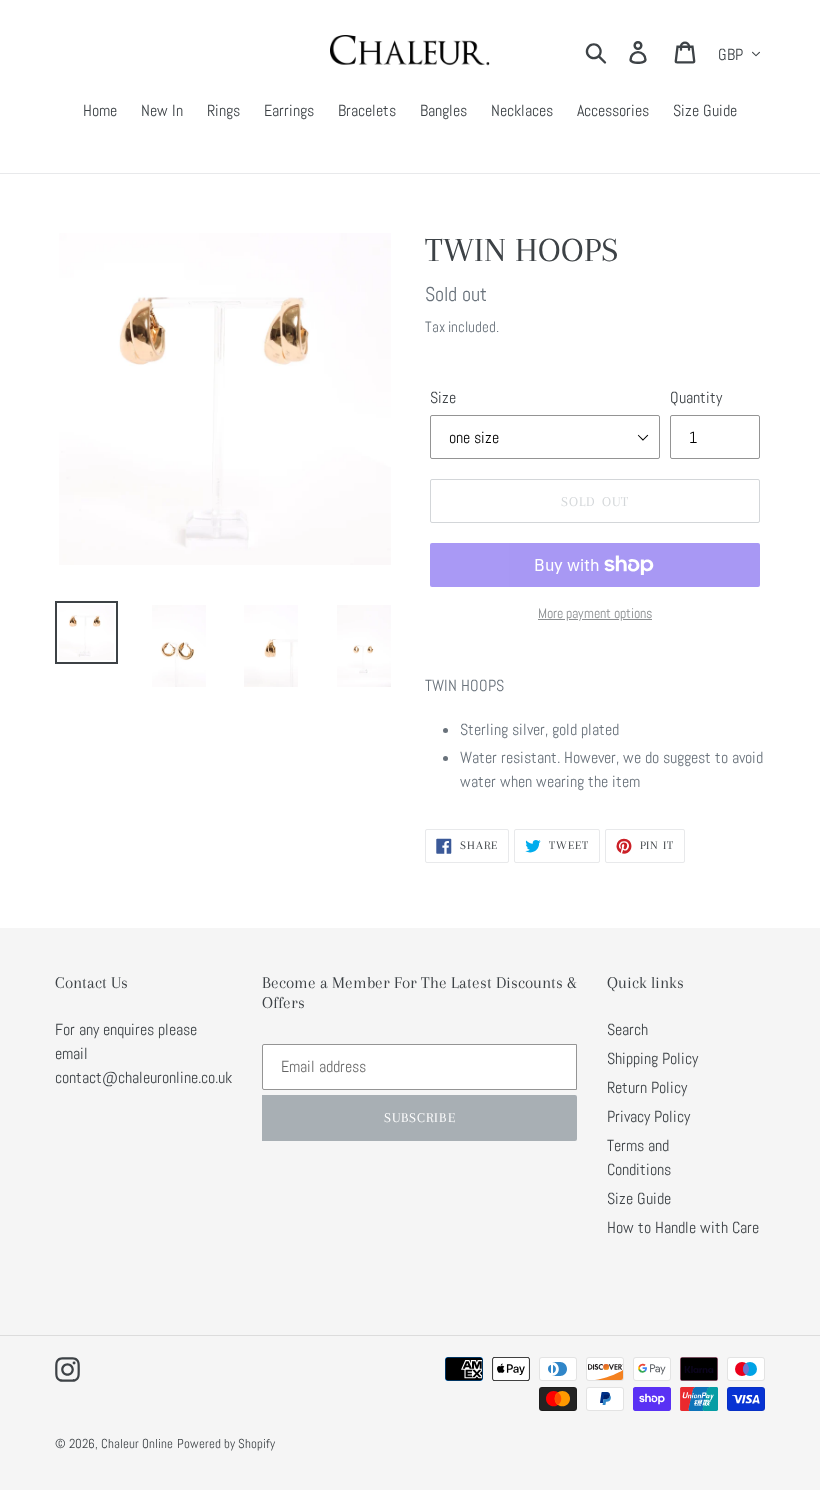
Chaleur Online (137, 1443)
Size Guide (639, 1198)
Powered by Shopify (226, 1443)
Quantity (696, 397)
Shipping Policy (652, 1058)
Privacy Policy (648, 1116)
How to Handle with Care (683, 1227)
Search (627, 1029)
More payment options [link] (595, 613)
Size (443, 397)
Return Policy (647, 1087)
